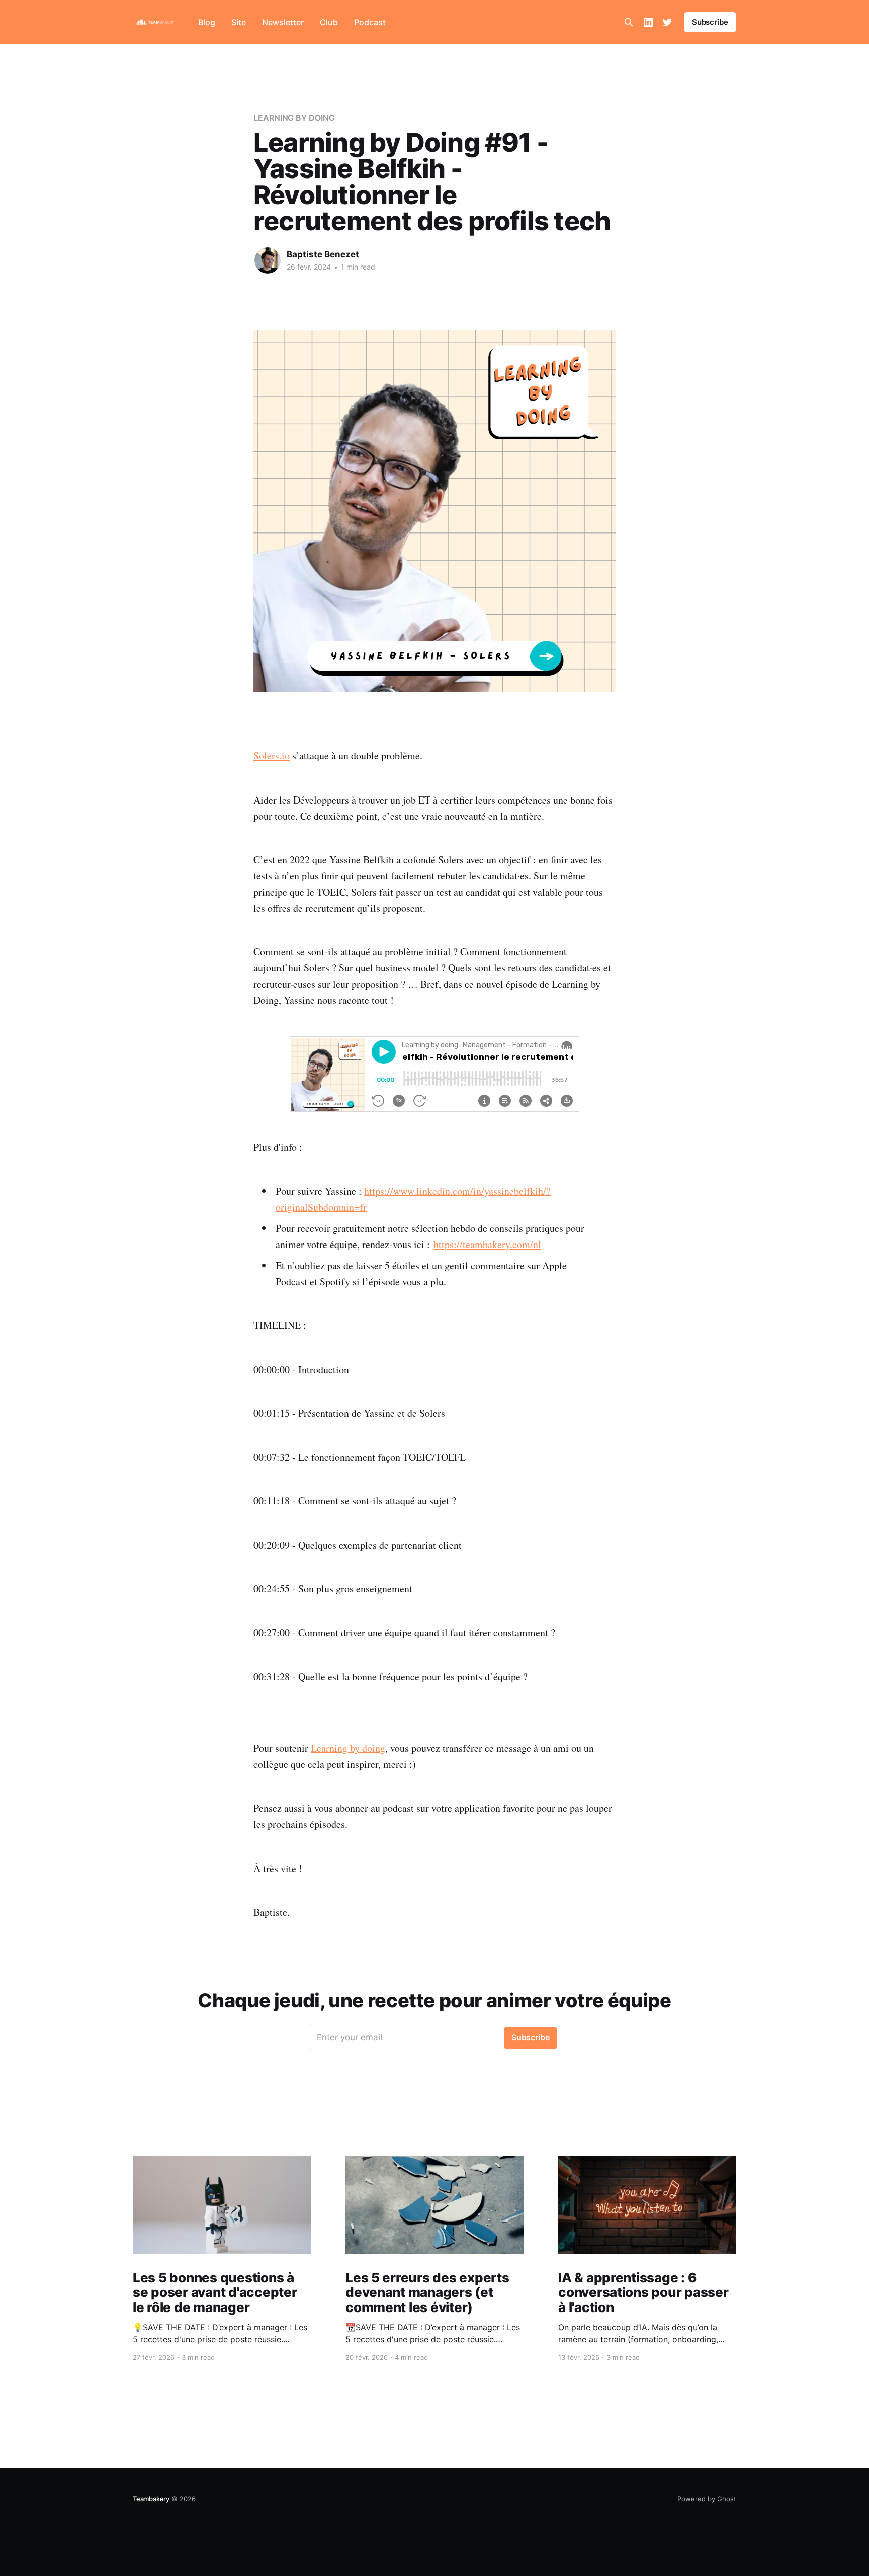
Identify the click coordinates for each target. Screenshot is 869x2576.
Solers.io (272, 756)
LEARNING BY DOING (294, 118)
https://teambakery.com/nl (487, 1244)
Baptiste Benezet (323, 254)
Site (239, 22)
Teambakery (151, 2499)
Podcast (370, 22)
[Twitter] (667, 22)
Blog (207, 22)
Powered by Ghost (707, 2499)
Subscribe (710, 22)
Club (329, 22)
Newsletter (283, 22)
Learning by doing (348, 1748)
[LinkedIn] (648, 22)
